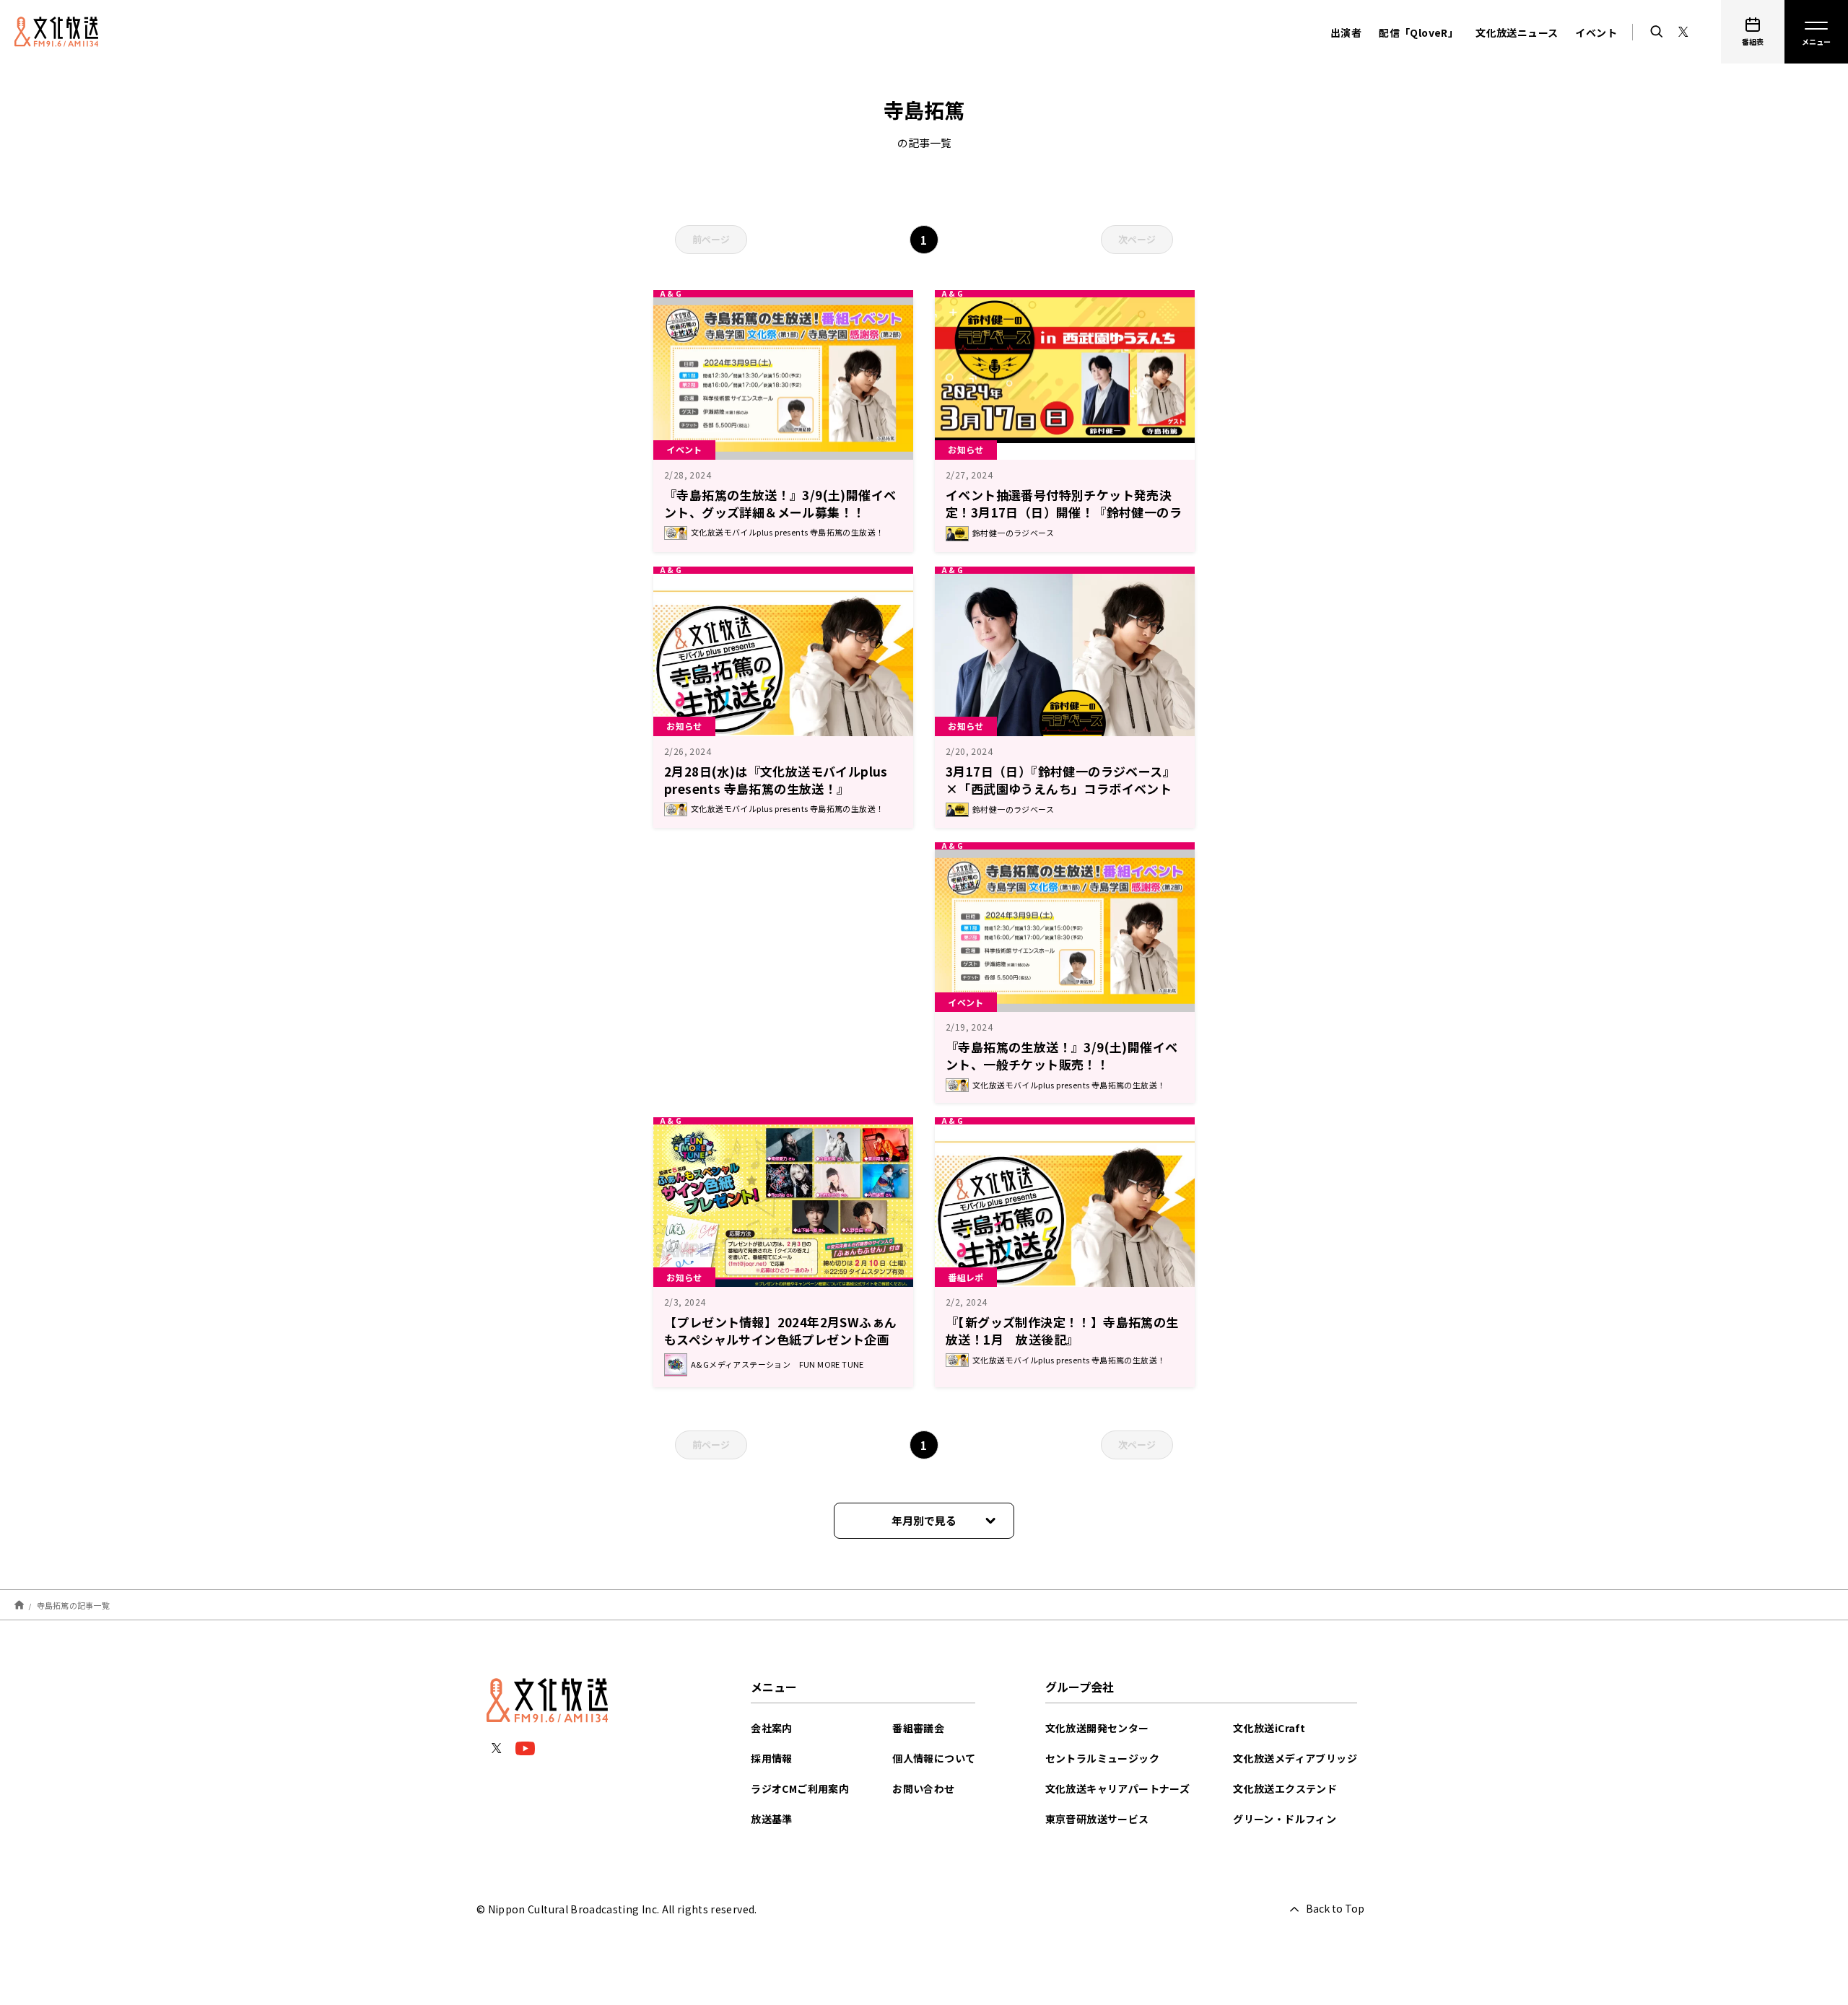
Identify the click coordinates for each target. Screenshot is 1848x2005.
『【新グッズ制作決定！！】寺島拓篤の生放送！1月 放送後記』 (1062, 1331)
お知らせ (966, 449)
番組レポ (966, 1277)
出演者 (1346, 32)
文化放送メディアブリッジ (1295, 1758)
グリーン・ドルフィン (1285, 1819)
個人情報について (934, 1758)
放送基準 (772, 1819)
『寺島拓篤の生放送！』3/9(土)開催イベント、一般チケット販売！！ (1062, 1056)
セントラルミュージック (1102, 1758)
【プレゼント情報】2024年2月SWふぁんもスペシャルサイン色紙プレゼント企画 (780, 1331)
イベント (1596, 32)
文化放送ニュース (1517, 32)
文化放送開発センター (1097, 1728)
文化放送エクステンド (1285, 1788)
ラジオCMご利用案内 (800, 1788)
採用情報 (772, 1758)
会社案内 (772, 1728)
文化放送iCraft (1269, 1728)
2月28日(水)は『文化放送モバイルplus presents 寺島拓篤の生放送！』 (776, 780)
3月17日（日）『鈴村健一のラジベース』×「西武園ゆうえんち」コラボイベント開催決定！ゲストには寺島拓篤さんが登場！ (1060, 797)
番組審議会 (918, 1728)
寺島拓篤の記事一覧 (73, 1605)
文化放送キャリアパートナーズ (1118, 1788)
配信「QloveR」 (1418, 32)
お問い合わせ (923, 1788)
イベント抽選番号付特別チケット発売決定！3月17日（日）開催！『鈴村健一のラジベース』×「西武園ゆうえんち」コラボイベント (1065, 521)
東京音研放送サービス (1097, 1819)
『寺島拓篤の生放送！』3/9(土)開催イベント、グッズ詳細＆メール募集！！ (780, 503)
